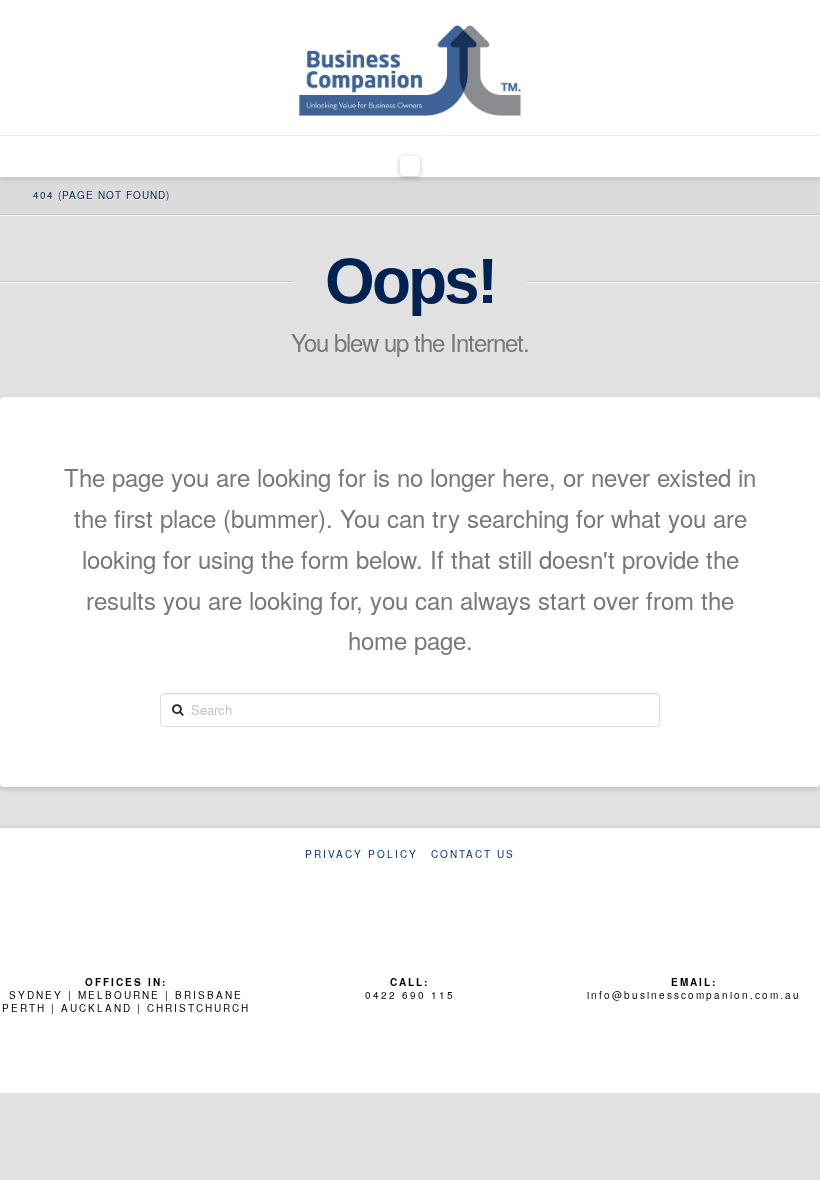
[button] (410, 166)
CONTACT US (473, 854)
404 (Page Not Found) (101, 195)
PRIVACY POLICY (361, 854)
